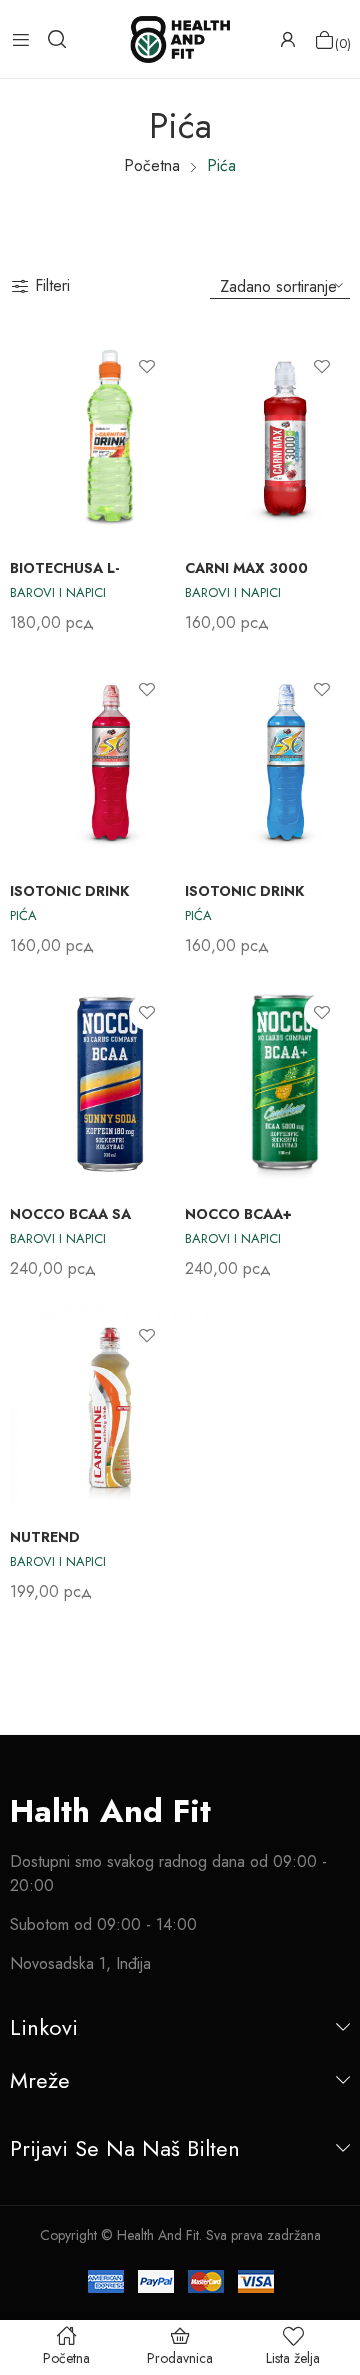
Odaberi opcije (157, 594)
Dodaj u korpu (332, 594)
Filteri (52, 285)
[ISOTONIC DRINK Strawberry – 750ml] (110, 761)
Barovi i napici (58, 592)
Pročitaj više (157, 917)
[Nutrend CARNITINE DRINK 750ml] (110, 1407)
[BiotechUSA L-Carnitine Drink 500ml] (110, 438)
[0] (324, 39)
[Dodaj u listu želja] (147, 366)
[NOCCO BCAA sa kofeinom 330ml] (110, 1084)
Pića (23, 915)
